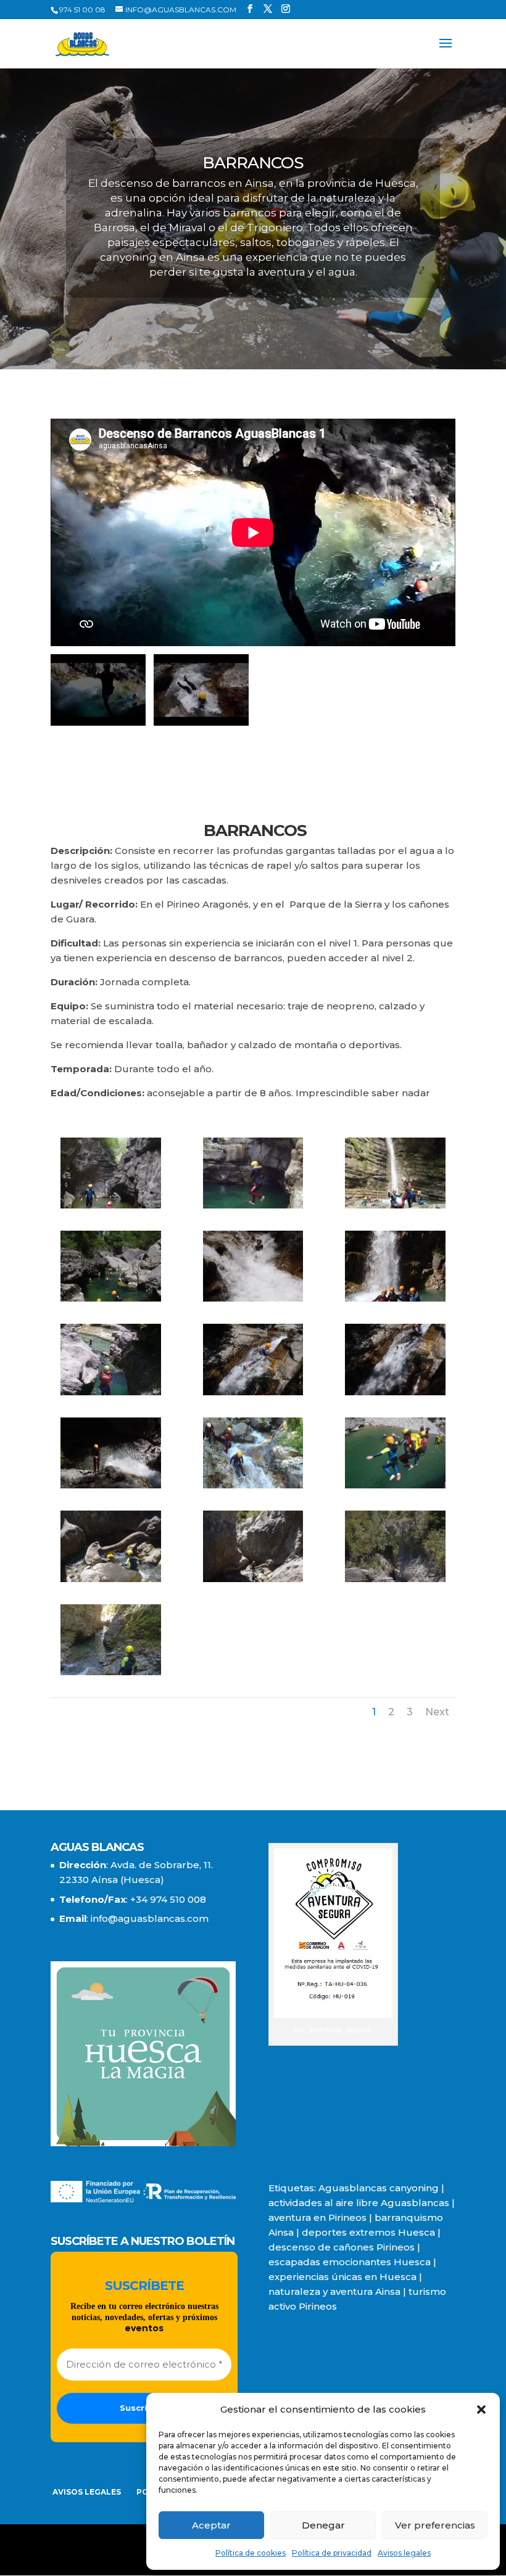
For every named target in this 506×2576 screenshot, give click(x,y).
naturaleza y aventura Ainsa (334, 2291)
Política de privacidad (332, 2553)
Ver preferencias (435, 2525)
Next (437, 1712)
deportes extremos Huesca (368, 2232)
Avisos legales (404, 2553)
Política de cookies (251, 2553)
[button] (481, 2410)
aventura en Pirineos (317, 2217)
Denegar (323, 2525)
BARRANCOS (253, 832)
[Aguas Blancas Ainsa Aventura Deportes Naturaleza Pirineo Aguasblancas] (110, 1205)
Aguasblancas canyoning (379, 2188)
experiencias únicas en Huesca (342, 2277)
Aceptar (211, 2525)
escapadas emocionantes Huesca (350, 2262)
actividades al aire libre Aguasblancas (359, 2203)
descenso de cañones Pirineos (342, 2247)
